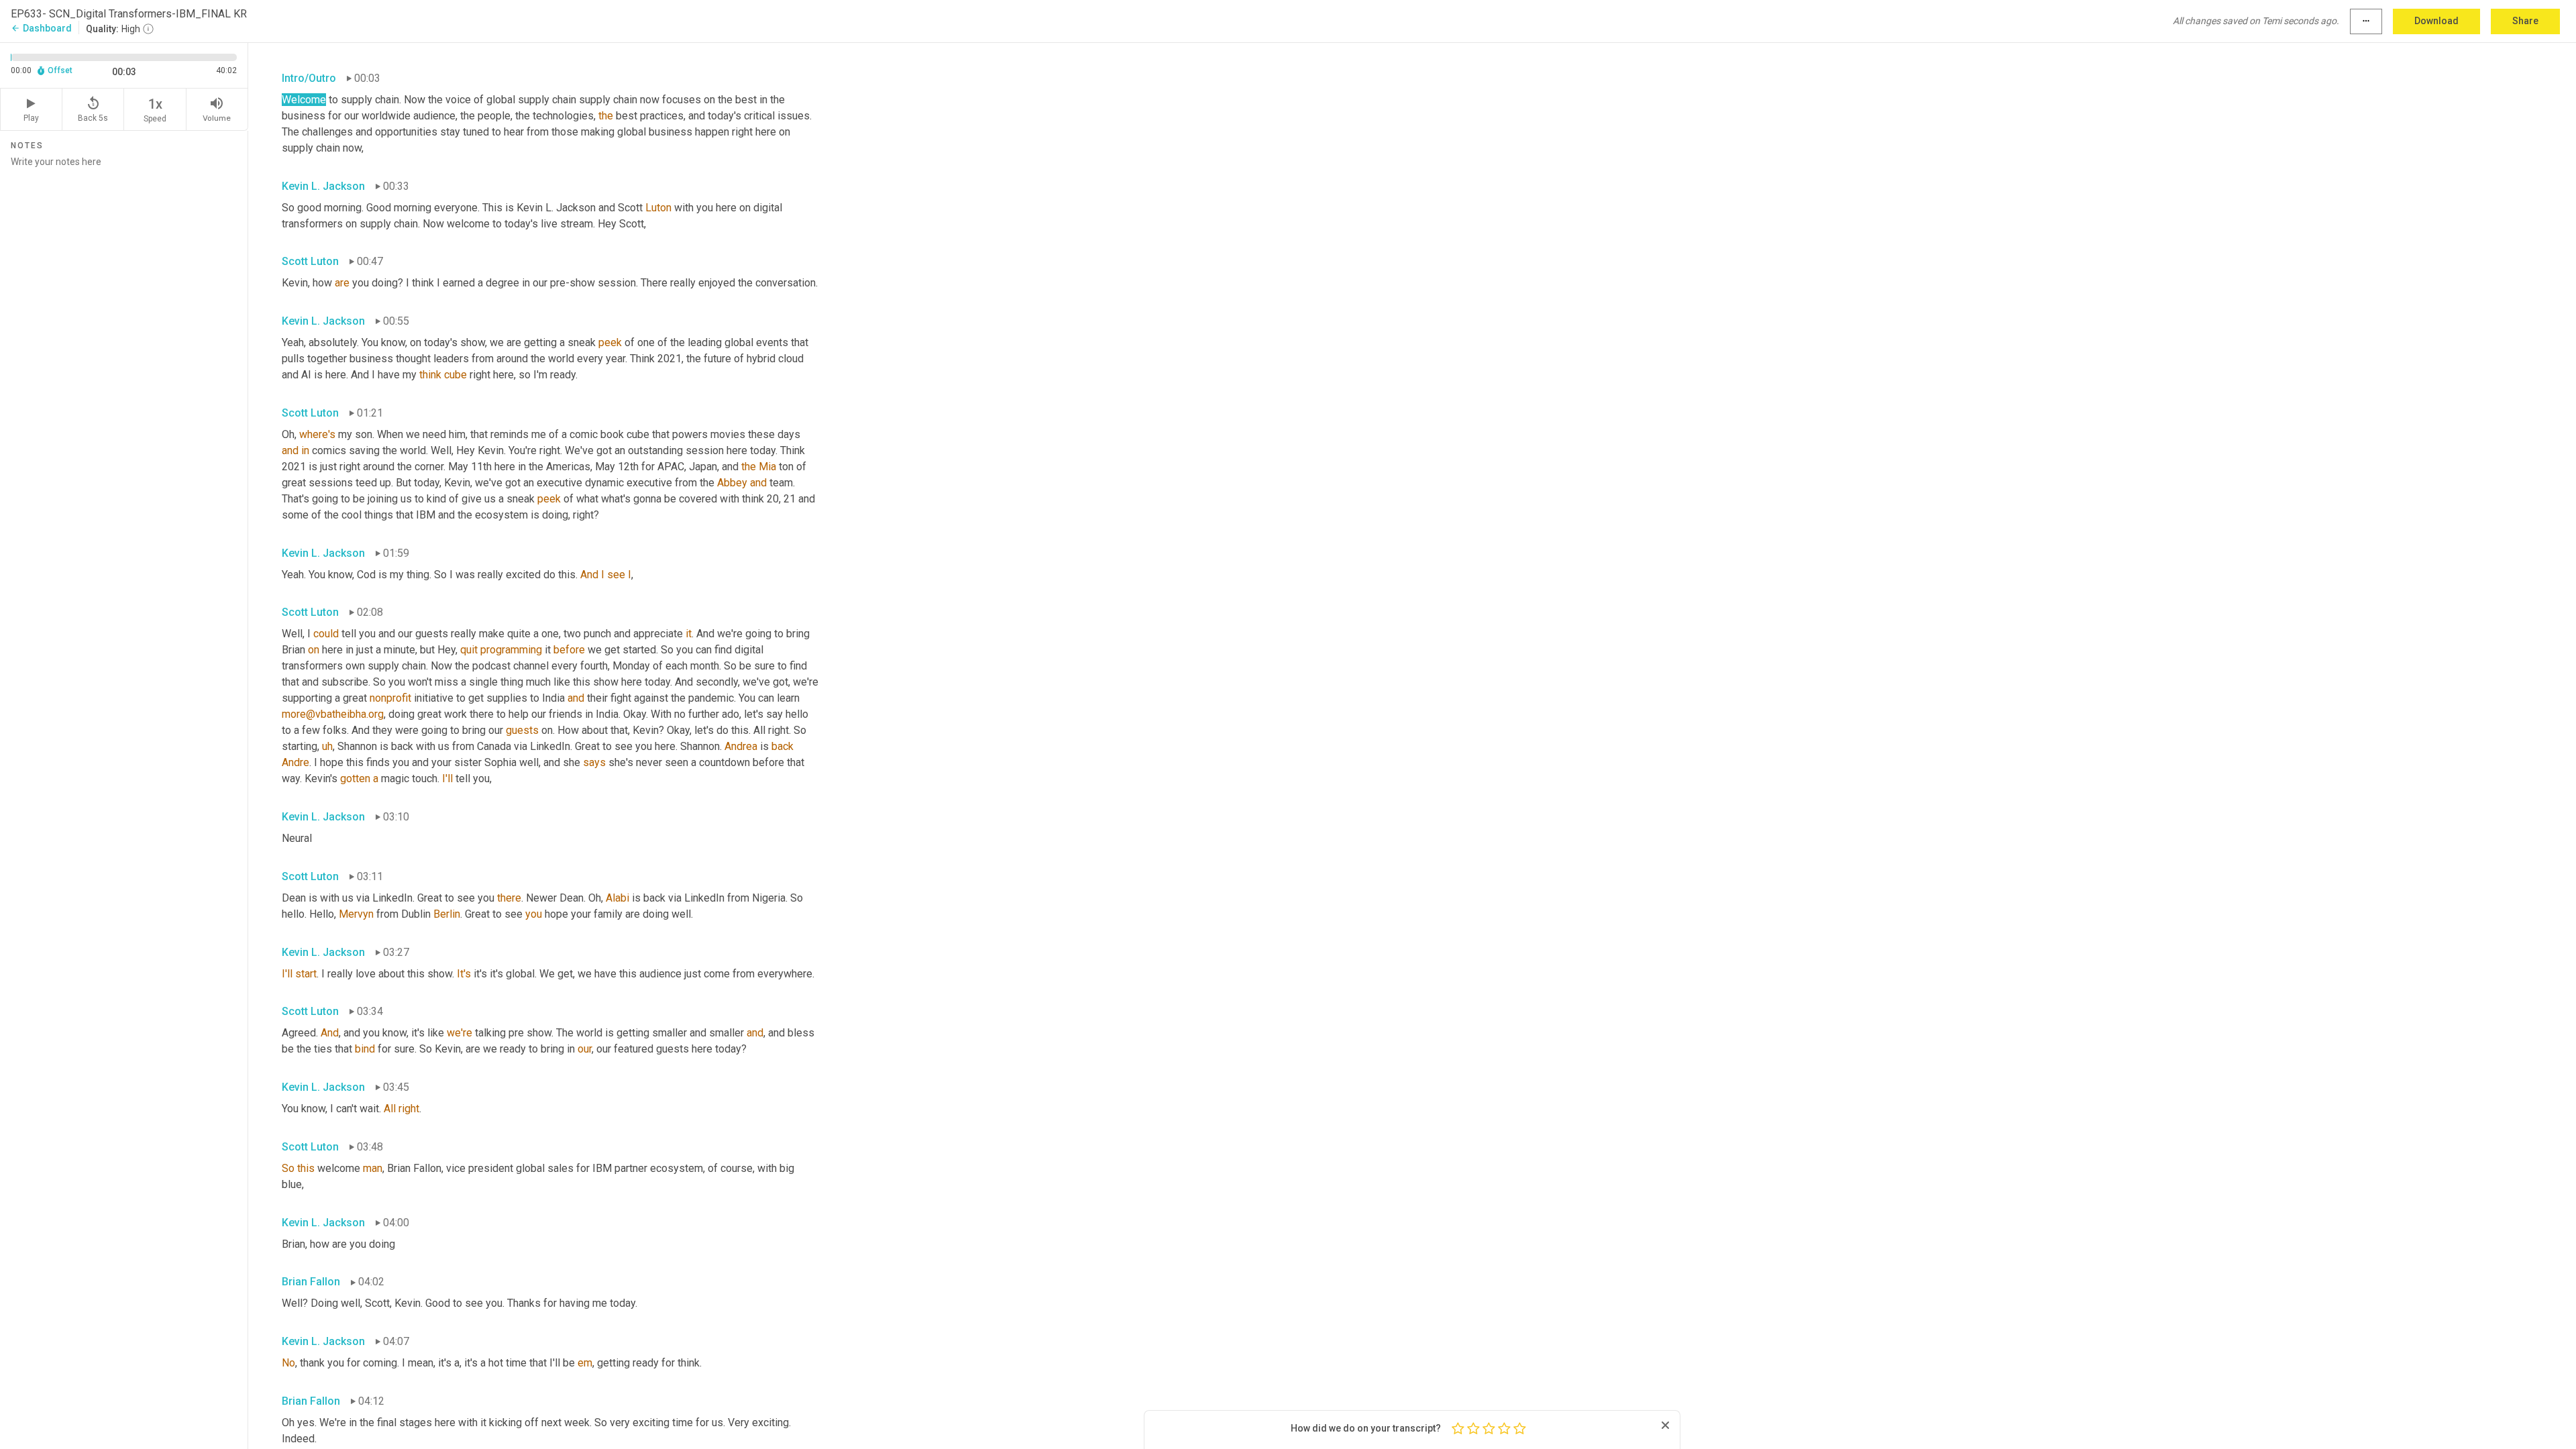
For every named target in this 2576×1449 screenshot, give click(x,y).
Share (2525, 21)
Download (2436, 21)
